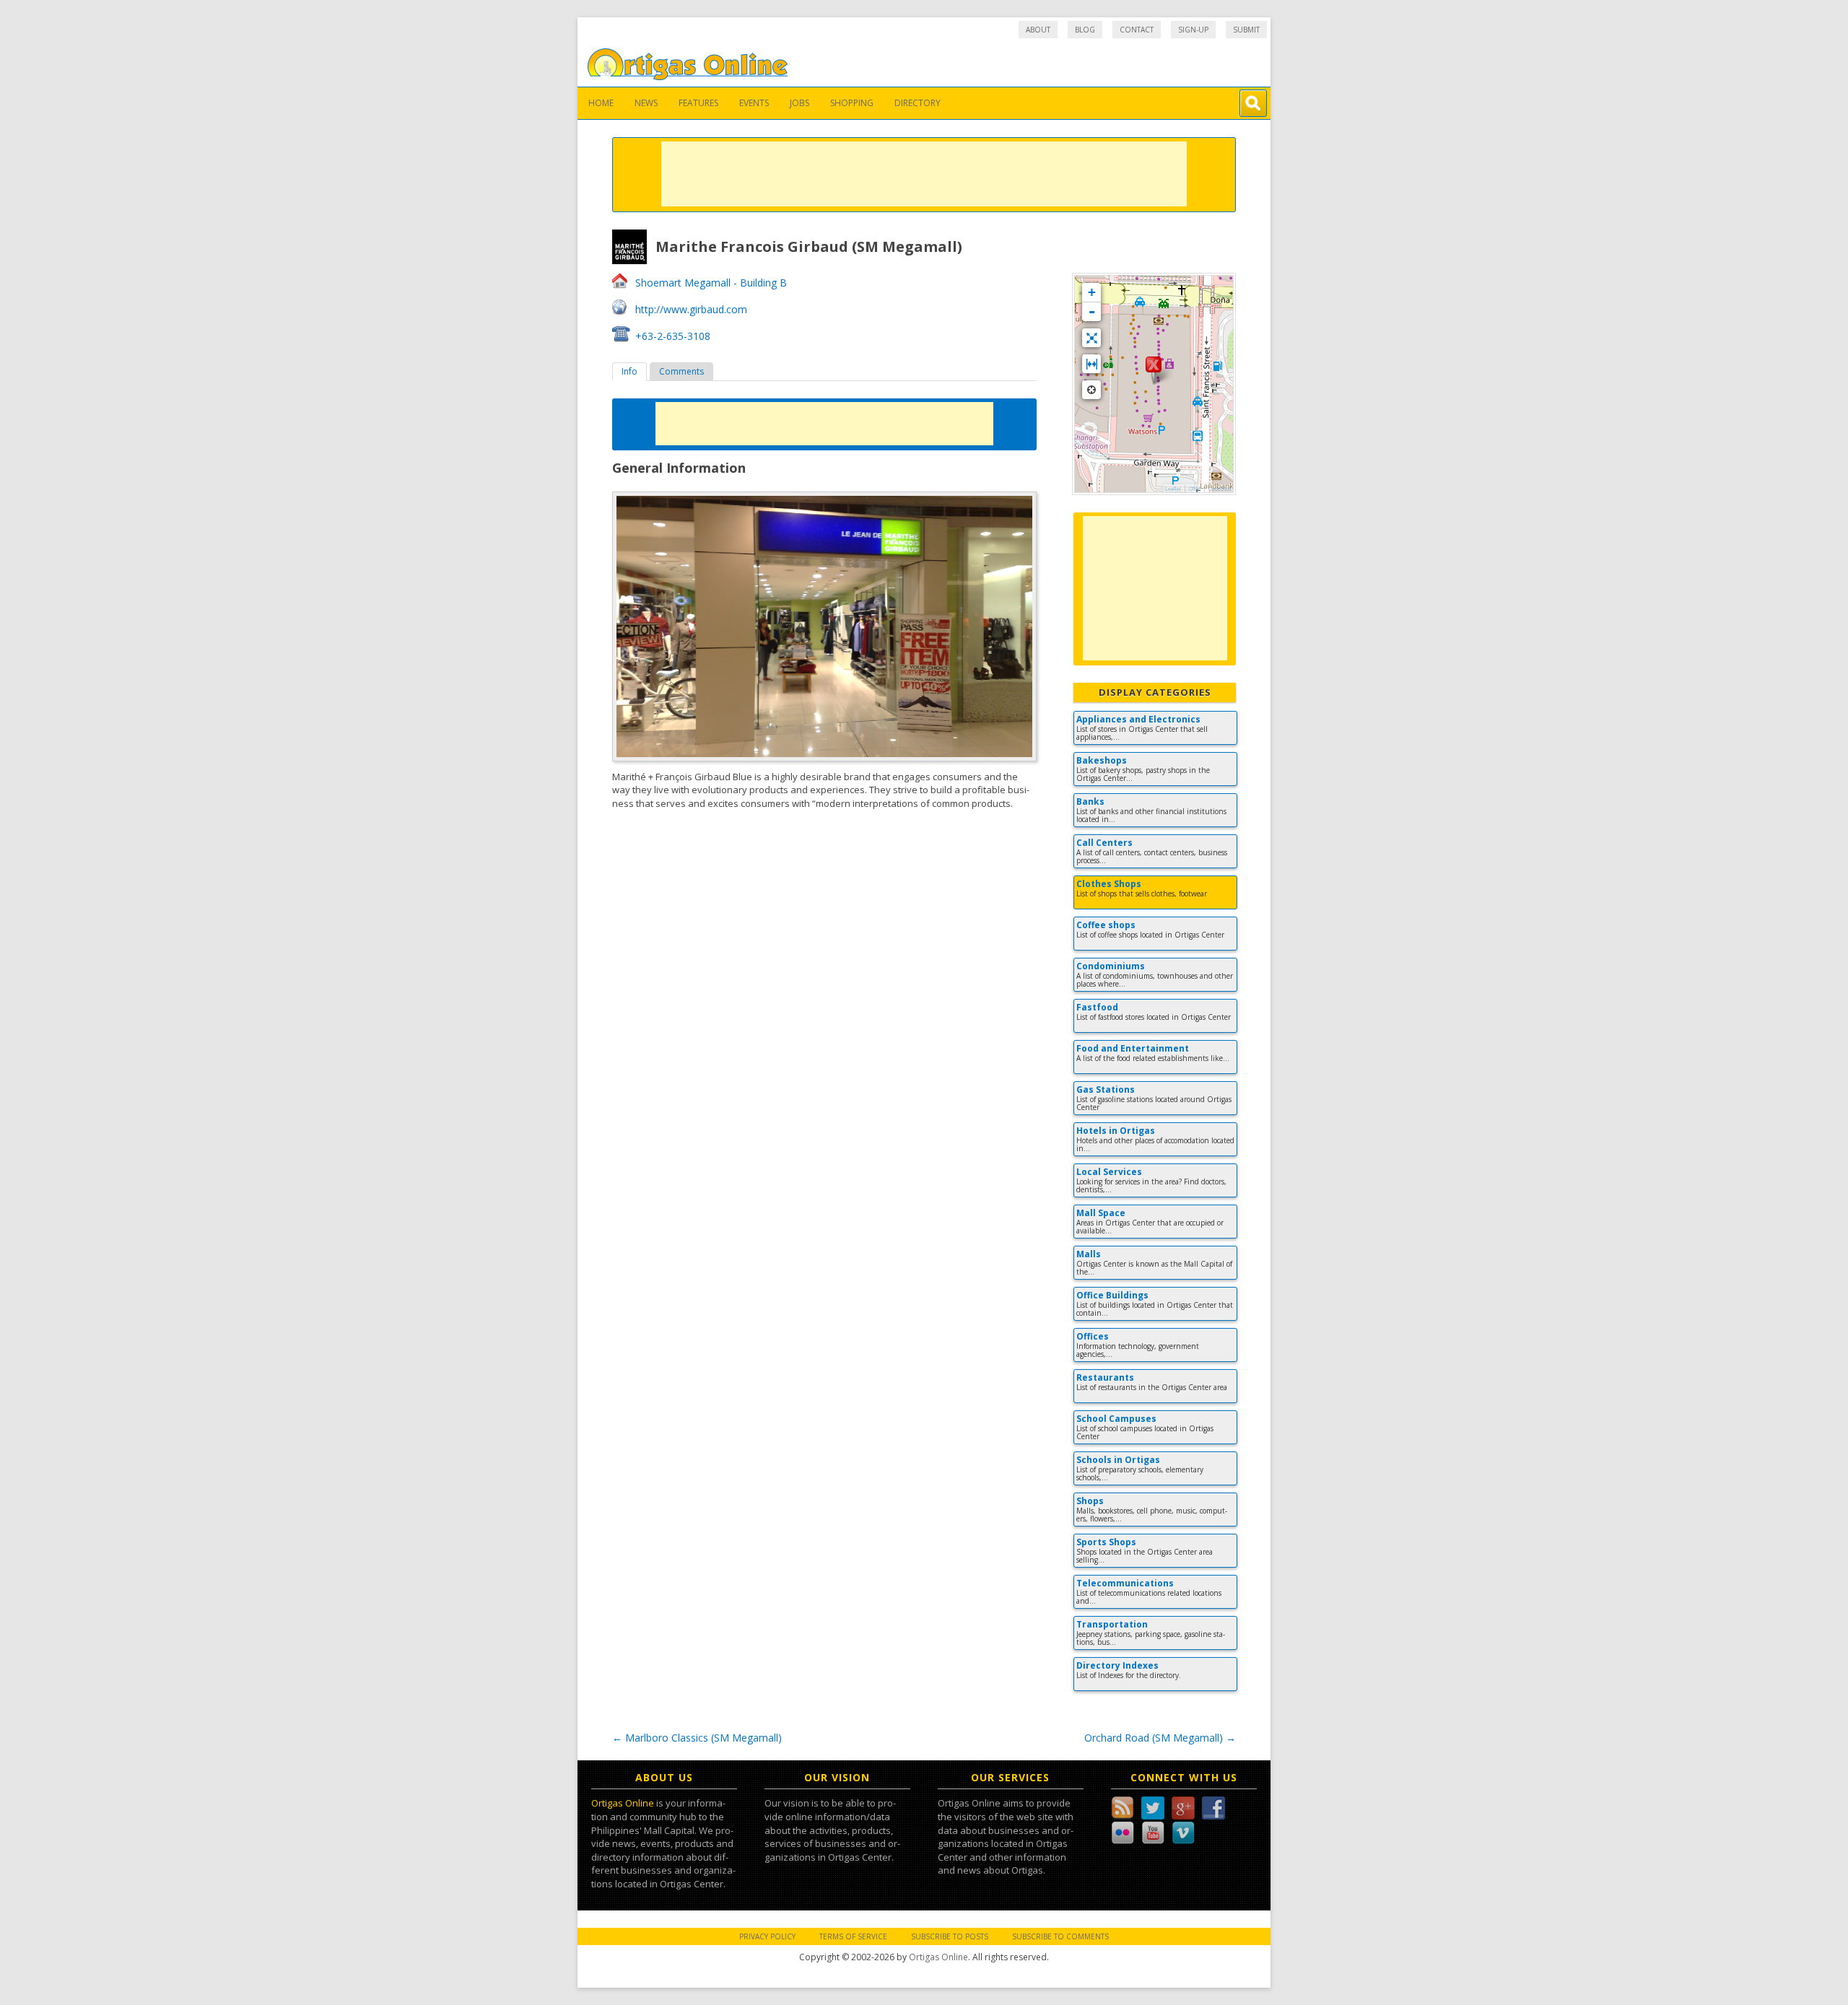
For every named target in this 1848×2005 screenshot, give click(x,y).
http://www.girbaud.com (691, 309)
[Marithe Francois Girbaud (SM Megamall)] (1154, 370)
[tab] (629, 372)
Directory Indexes (1117, 1665)
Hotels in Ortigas (1116, 1131)
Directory (918, 103)
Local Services (1109, 1172)
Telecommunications (1125, 1583)
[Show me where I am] (1091, 390)
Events (754, 103)
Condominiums (1111, 966)
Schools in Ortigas (1118, 1460)
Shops (1090, 1501)
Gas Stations (1106, 1089)
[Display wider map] (1091, 364)
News (646, 103)
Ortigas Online (623, 1803)
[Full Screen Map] (1091, 338)
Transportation (1112, 1624)
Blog (1085, 30)
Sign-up (1193, 30)
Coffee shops (1106, 925)
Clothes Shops (1109, 884)
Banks (1090, 801)
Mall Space (1101, 1213)
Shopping (852, 103)
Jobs (799, 103)
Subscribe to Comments (1060, 1936)
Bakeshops (1102, 760)
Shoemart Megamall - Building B (711, 283)
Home (601, 103)
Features (698, 103)
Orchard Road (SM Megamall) (1160, 1738)
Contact (1137, 30)
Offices (1093, 1336)
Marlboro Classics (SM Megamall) (697, 1738)
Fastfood (1097, 1007)
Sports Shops (1106, 1542)
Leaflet (1173, 489)
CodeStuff (1220, 489)
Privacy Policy (767, 1936)
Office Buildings (1112, 1295)
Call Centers (1104, 843)
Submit (1246, 30)
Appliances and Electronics (1138, 719)
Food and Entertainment (1133, 1048)
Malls (1089, 1254)
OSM (1195, 489)
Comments (681, 371)
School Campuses (1116, 1419)
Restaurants (1105, 1377)
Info (629, 371)
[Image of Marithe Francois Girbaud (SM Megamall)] (824, 626)
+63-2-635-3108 (673, 336)
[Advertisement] (924, 174)
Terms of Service (853, 1936)
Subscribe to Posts (950, 1936)
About (1038, 30)
